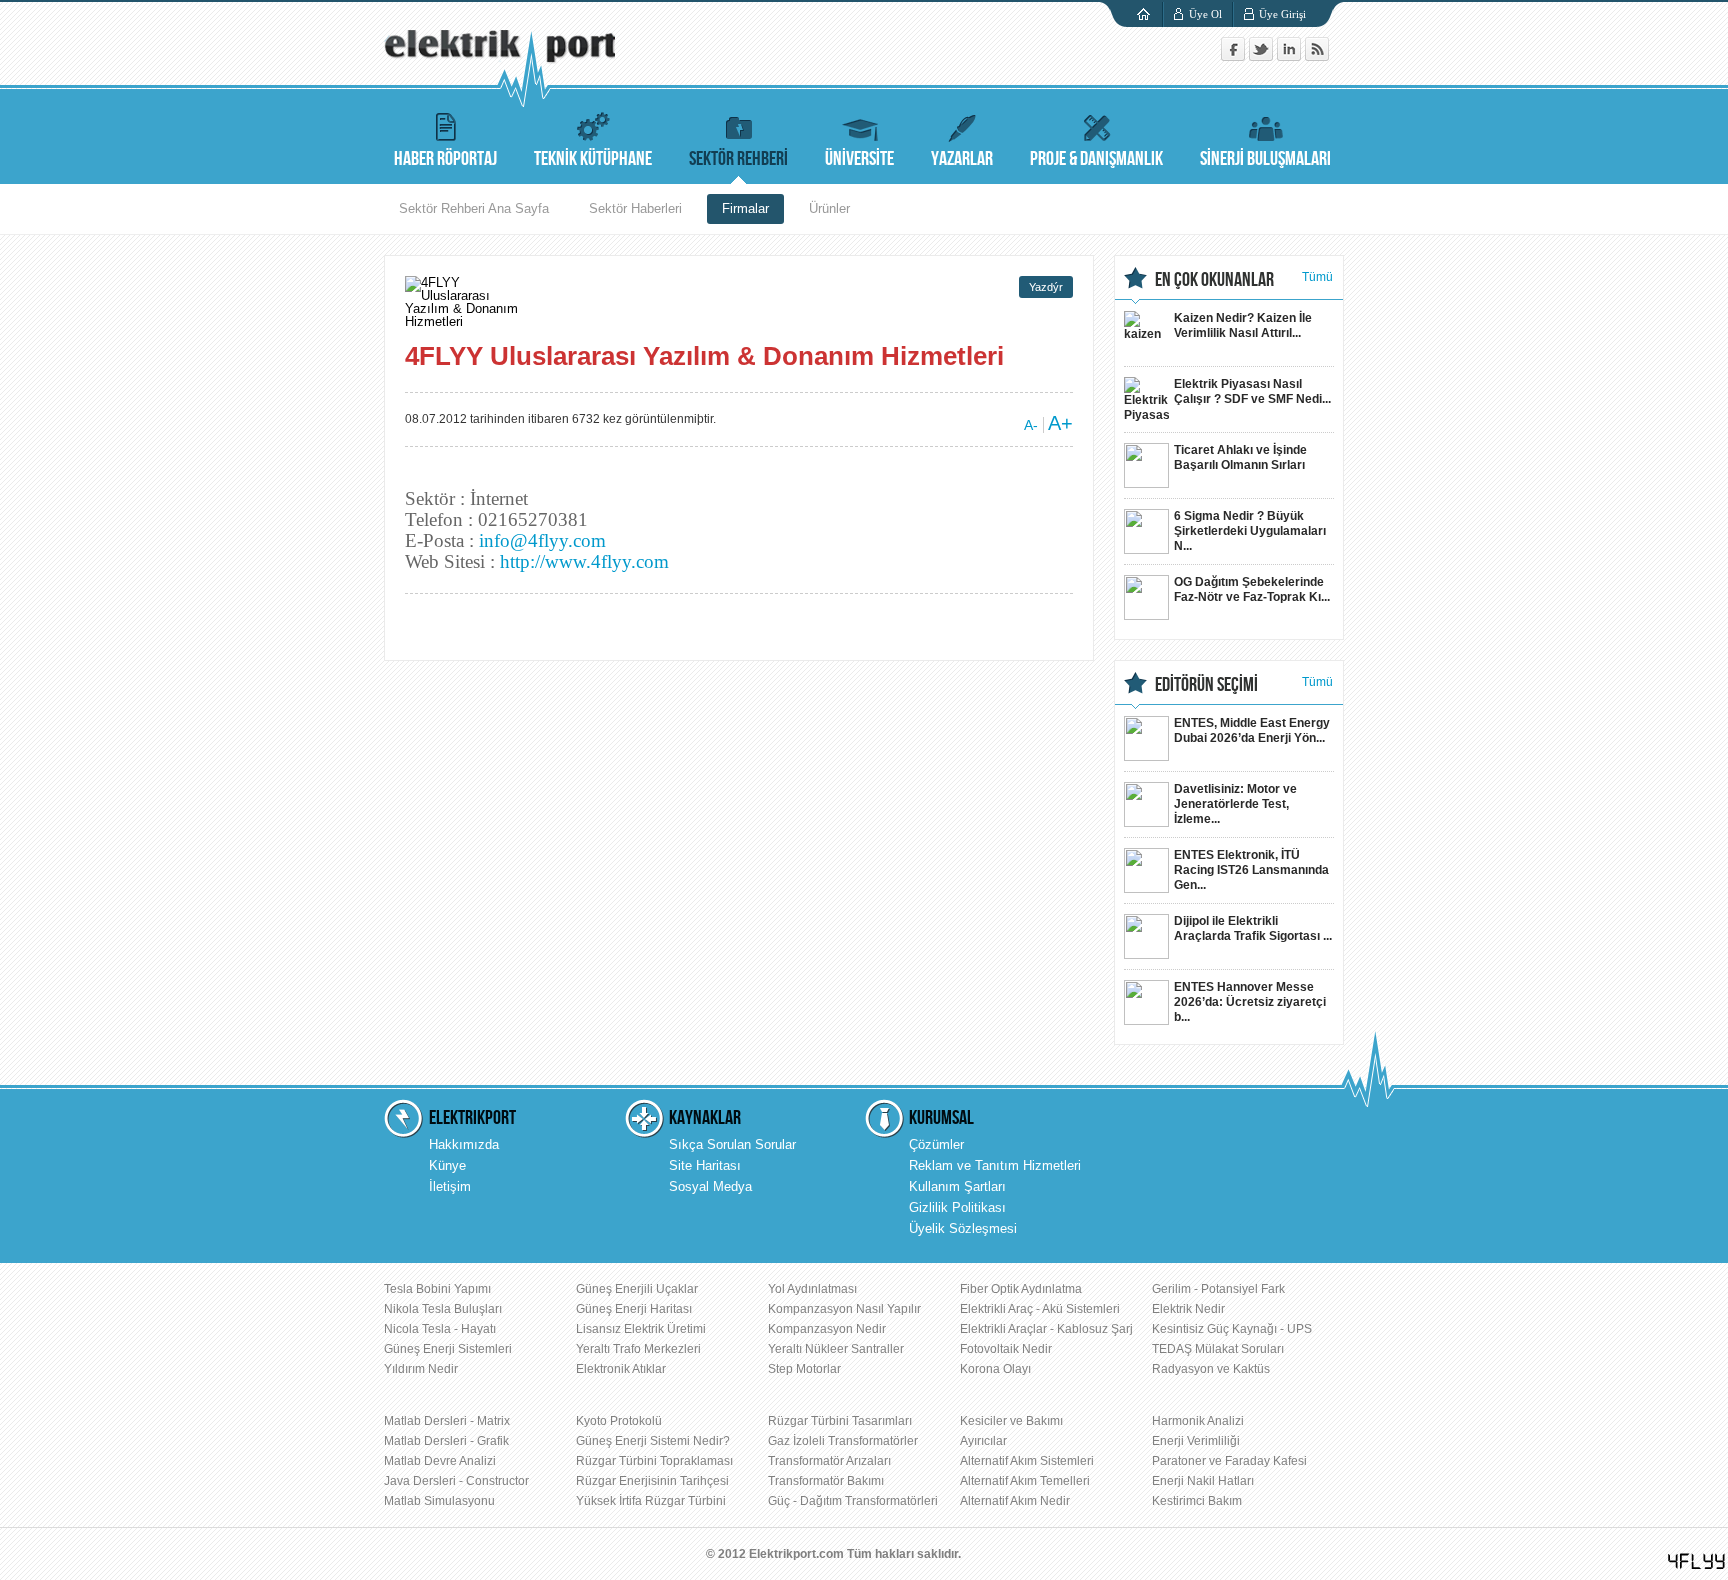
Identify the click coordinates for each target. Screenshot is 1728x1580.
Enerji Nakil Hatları (1203, 1481)
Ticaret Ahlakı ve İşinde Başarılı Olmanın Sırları (1240, 457)
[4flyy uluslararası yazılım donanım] (1697, 1561)
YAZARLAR (962, 159)
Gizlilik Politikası (957, 1207)
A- (1031, 425)
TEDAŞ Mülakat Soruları (1218, 1349)
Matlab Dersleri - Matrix (447, 1421)
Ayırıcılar (983, 1441)
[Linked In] (1291, 56)
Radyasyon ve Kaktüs (1211, 1369)
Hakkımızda (464, 1144)
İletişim (450, 1186)
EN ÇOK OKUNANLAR (1214, 280)
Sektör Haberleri (635, 208)
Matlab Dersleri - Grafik (446, 1441)
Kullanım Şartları (957, 1186)
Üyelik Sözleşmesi (963, 1228)
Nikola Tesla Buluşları (443, 1309)
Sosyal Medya (710, 1186)
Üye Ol (1205, 14)
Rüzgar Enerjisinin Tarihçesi (652, 1481)
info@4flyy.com (542, 540)
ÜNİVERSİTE (859, 159)
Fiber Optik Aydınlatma (1021, 1289)
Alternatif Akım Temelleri (1025, 1481)
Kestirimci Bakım (1197, 1501)
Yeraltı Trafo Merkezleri (638, 1349)
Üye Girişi (1282, 14)
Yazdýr (1046, 287)
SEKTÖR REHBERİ (738, 159)
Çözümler (936, 1144)
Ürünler (829, 208)
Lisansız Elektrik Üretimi (641, 1329)
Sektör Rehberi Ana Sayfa (474, 208)
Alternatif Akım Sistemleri (1027, 1461)
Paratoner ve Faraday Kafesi (1229, 1461)
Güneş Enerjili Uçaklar (637, 1289)
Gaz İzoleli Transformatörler (843, 1441)
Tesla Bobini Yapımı (437, 1289)
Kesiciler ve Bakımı (1011, 1421)
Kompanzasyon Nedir (827, 1329)
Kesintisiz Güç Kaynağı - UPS (1232, 1329)
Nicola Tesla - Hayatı (440, 1329)
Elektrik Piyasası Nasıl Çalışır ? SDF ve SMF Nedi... (1252, 391)
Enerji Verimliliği (1196, 1441)
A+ (1060, 423)
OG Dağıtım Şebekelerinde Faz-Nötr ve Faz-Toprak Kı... (1252, 589)
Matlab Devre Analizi (440, 1461)
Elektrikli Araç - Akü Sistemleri (1040, 1309)
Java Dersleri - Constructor (456, 1481)
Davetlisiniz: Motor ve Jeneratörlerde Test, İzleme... (1235, 804)
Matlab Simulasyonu (439, 1501)
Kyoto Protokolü (619, 1421)
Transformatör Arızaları (829, 1461)
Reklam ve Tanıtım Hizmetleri (995, 1165)
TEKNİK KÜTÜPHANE (593, 159)
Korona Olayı (995, 1369)
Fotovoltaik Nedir (1006, 1349)
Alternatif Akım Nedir (1015, 1501)
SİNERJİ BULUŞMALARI (1265, 159)
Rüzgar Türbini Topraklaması (654, 1461)
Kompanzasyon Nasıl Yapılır (844, 1309)
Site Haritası (705, 1165)
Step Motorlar (804, 1369)
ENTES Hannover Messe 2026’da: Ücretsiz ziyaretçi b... (1250, 1002)
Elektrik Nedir (1188, 1309)
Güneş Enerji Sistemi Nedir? (653, 1441)
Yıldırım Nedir (421, 1369)
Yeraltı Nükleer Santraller (836, 1349)
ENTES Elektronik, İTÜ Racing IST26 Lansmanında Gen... (1251, 870)
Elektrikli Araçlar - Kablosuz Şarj (1046, 1329)
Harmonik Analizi (1198, 1421)
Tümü (1317, 277)
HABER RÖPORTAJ (445, 159)
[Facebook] (1235, 56)
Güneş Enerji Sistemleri (448, 1349)
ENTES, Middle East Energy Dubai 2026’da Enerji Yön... (1252, 730)
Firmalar (745, 208)
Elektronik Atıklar (621, 1369)
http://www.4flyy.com (584, 561)
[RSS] (1317, 56)
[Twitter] (1263, 56)
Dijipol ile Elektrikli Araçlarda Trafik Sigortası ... (1253, 928)
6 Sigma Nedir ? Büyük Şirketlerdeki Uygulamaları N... (1250, 531)
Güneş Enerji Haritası (634, 1309)
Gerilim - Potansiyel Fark (1218, 1289)
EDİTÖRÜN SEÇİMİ (1206, 685)
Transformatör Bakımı (826, 1481)
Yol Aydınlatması (812, 1289)
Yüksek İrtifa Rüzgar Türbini (651, 1501)
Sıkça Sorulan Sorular (732, 1144)
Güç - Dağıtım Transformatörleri (853, 1501)
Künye (447, 1165)
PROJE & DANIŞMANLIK (1096, 159)
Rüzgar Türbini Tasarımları (840, 1421)
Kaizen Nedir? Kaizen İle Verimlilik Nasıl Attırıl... (1243, 325)
